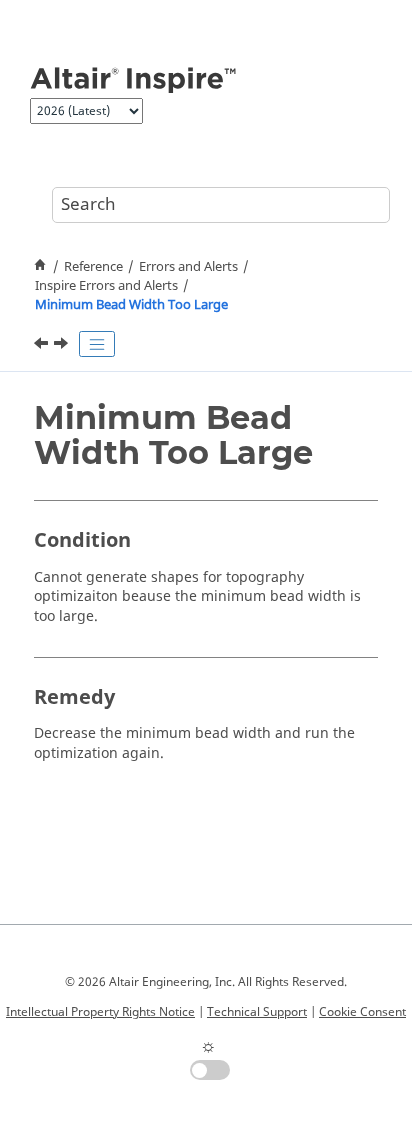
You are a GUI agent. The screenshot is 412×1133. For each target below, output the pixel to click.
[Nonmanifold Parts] (63, 346)
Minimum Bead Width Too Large (131, 305)
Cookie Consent (362, 1012)
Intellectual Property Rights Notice (100, 1012)
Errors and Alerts (188, 267)
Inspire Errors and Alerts (106, 286)
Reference (93, 267)
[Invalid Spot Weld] (43, 346)
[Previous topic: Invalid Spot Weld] (43, 346)
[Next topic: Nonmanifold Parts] (63, 346)
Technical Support (257, 1012)
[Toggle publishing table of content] (97, 344)
